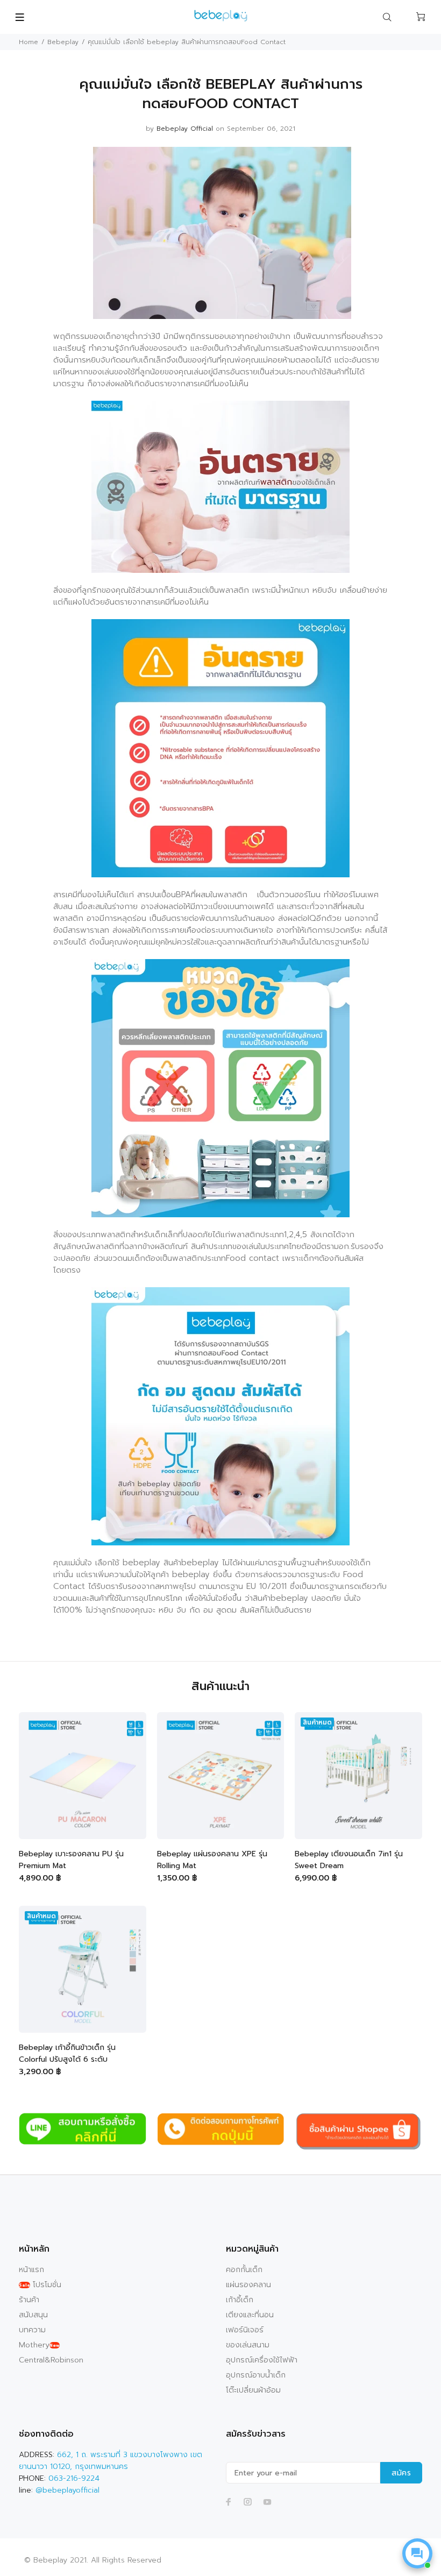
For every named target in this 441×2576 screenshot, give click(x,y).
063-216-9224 (74, 2478)
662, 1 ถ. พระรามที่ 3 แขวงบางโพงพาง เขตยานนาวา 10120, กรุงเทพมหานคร (111, 2461)
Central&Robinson (51, 2360)
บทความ (32, 2330)
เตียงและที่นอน (250, 2315)
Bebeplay (63, 42)
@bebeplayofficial (67, 2490)
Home (29, 42)
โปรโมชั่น (40, 2285)
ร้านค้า (29, 2300)
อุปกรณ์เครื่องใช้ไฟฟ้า (262, 2360)
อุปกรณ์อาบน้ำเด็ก (256, 2375)
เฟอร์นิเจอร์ (245, 2330)
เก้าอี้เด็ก (240, 2300)
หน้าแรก (31, 2270)
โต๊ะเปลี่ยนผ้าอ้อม (253, 2390)
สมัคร (401, 2473)
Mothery (39, 2345)
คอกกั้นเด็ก (244, 2270)
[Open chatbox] (417, 2553)
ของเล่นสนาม (248, 2345)
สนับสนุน (33, 2315)
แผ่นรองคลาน (248, 2285)
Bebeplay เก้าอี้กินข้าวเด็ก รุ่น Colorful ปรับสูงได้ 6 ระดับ (67, 2053)
